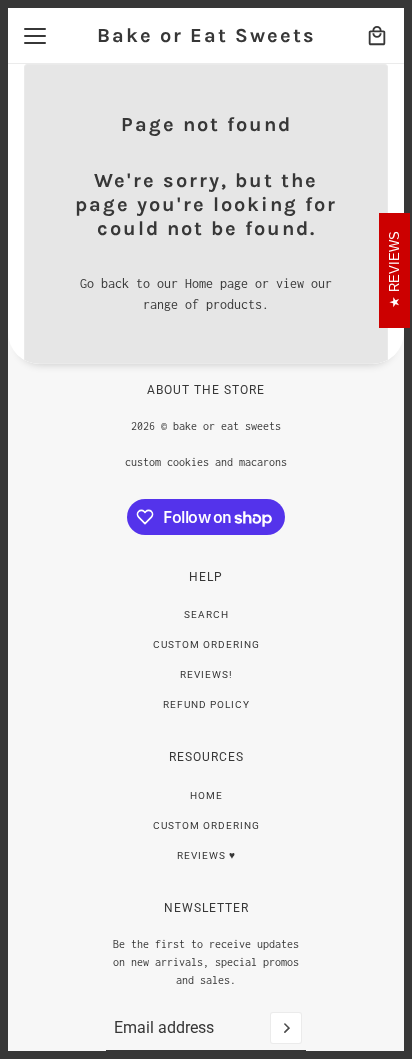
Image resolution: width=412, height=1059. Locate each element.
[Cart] (377, 36)
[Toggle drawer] (35, 36)
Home (206, 795)
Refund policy (206, 704)
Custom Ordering (206, 644)
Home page (216, 283)
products (234, 304)
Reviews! (206, 674)
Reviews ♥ (206, 855)
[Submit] (286, 1028)
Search (206, 614)
